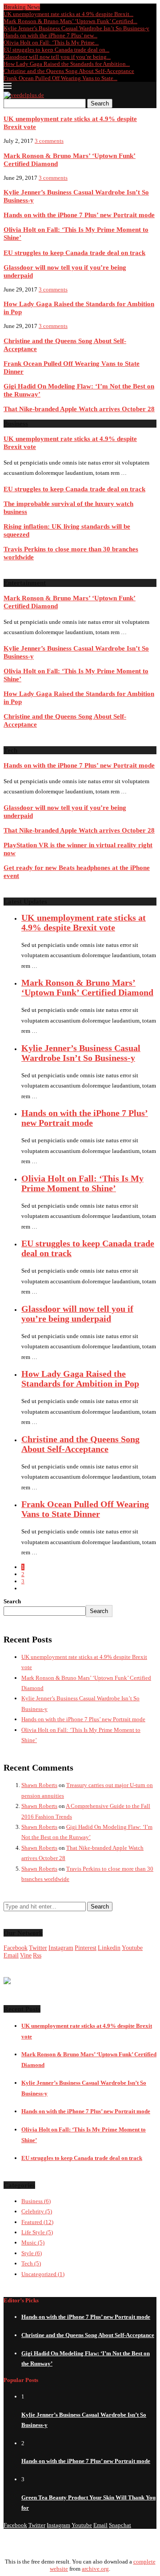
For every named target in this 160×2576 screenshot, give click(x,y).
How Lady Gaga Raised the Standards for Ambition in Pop (80, 1379)
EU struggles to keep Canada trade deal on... (56, 50)
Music (33, 2242)
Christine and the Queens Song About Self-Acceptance (69, 71)
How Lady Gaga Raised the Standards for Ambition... (67, 64)
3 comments (49, 141)
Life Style (37, 2232)
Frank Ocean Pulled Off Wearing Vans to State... (60, 78)
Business (36, 2201)
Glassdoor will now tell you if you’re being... (57, 57)
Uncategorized (43, 2274)
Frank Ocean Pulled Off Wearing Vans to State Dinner (85, 1509)
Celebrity (37, 2211)
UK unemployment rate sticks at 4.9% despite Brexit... (68, 14)
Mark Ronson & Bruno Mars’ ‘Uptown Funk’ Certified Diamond (87, 988)
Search (100, 103)
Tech (31, 2263)
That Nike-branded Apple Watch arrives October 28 (79, 409)
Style (32, 2253)
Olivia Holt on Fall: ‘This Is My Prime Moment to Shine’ (82, 1183)
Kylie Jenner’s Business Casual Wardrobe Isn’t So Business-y (76, 28)
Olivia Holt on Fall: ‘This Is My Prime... (51, 42)
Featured (37, 2222)
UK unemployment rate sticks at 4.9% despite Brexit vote (84, 923)
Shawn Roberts (39, 1785)
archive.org (95, 2569)
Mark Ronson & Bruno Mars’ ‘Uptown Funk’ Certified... (70, 21)
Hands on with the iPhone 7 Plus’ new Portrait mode (79, 215)
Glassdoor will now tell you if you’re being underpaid (77, 1314)
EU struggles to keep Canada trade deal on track (74, 253)
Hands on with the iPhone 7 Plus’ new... (50, 35)
